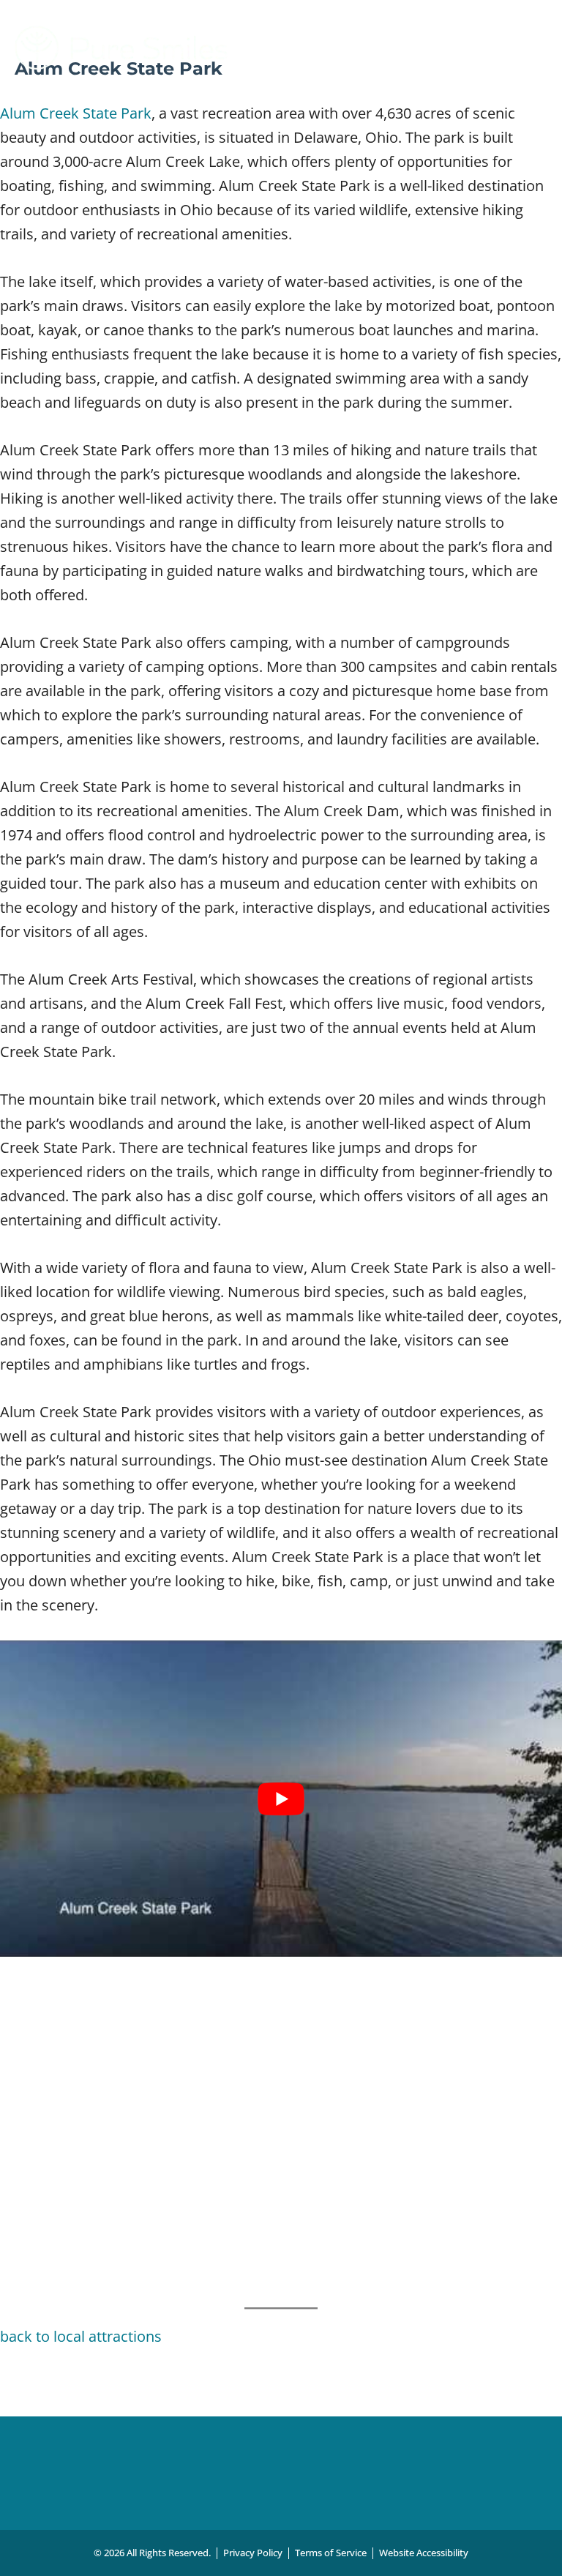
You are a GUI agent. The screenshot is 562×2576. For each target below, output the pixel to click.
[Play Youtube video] (281, 1799)
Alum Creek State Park (76, 113)
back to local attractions (81, 2336)
